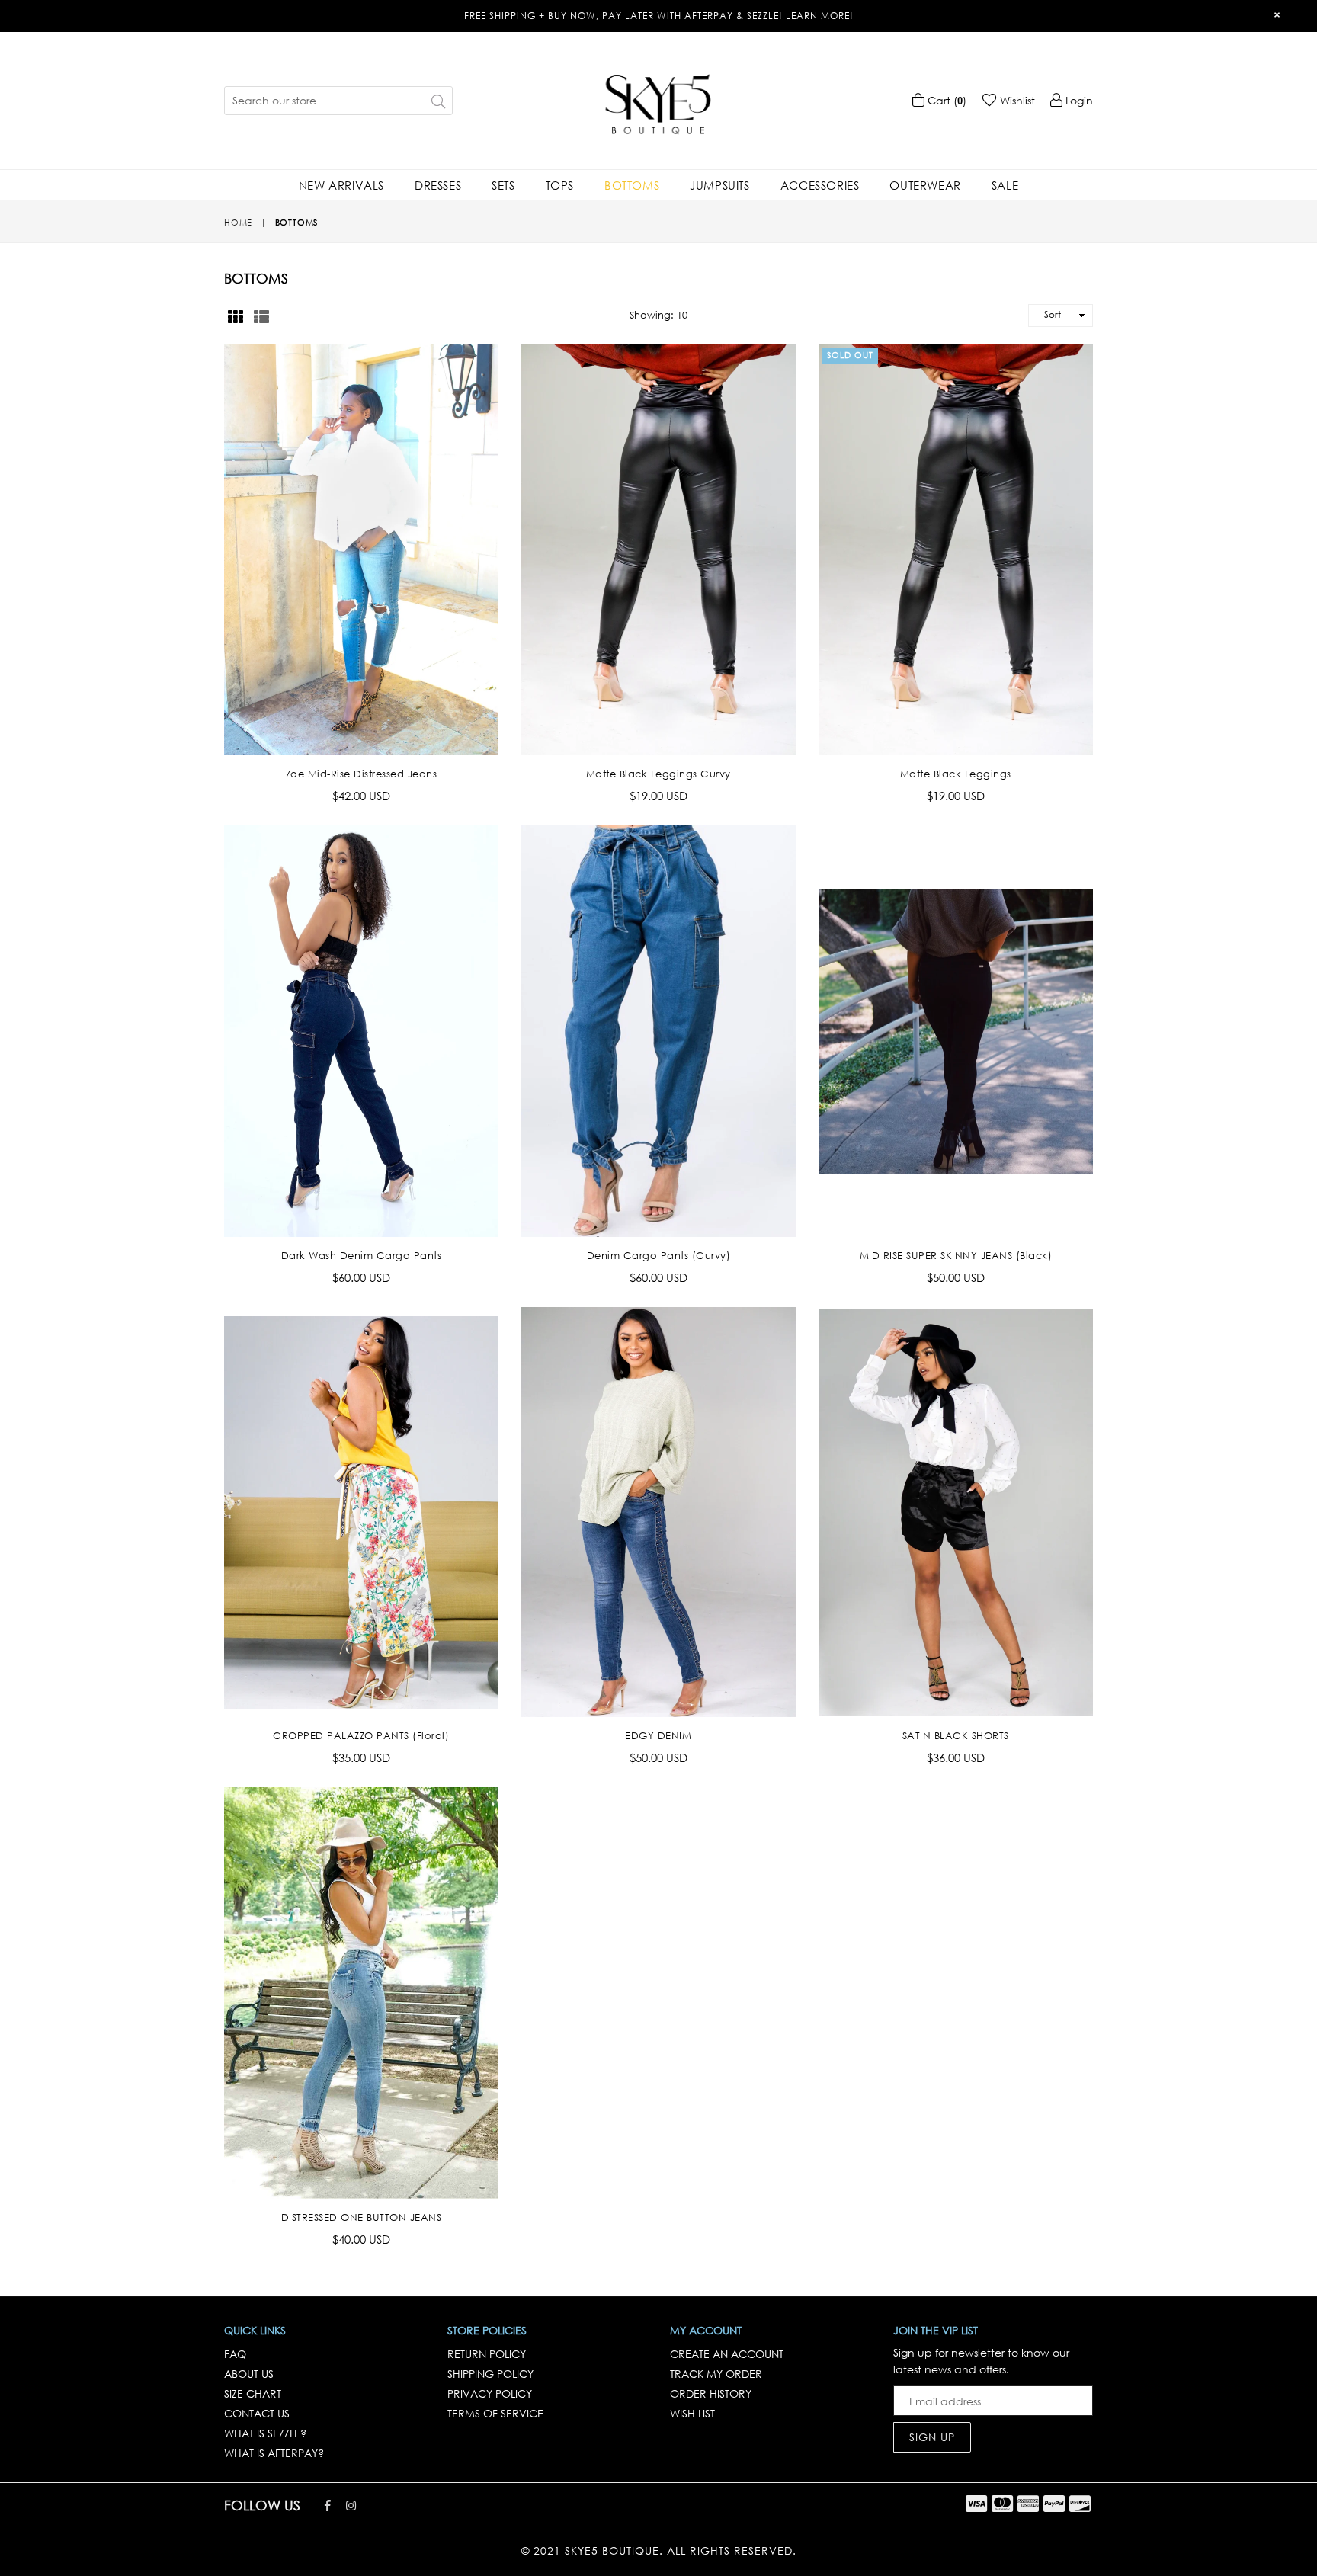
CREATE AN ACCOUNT (727, 2354)
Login (1078, 100)
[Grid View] (236, 316)
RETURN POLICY (487, 2354)
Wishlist (1016, 100)
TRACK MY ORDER (716, 2374)
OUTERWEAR (925, 185)
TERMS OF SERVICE (495, 2413)
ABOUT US (249, 2374)
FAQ (235, 2354)
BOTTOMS (632, 185)
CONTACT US (257, 2413)
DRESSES (438, 185)
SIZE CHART (253, 2393)
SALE (1005, 185)
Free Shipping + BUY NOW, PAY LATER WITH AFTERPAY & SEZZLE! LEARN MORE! (659, 16)
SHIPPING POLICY (490, 2374)
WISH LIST (692, 2413)
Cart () (945, 100)
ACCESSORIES (820, 185)
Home (238, 223)
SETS (503, 185)
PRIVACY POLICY (490, 2393)
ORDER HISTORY (711, 2393)
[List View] (261, 316)
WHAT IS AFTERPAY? (274, 2453)
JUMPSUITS (719, 185)
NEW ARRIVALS (341, 185)
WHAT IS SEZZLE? (265, 2433)
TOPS (560, 185)
